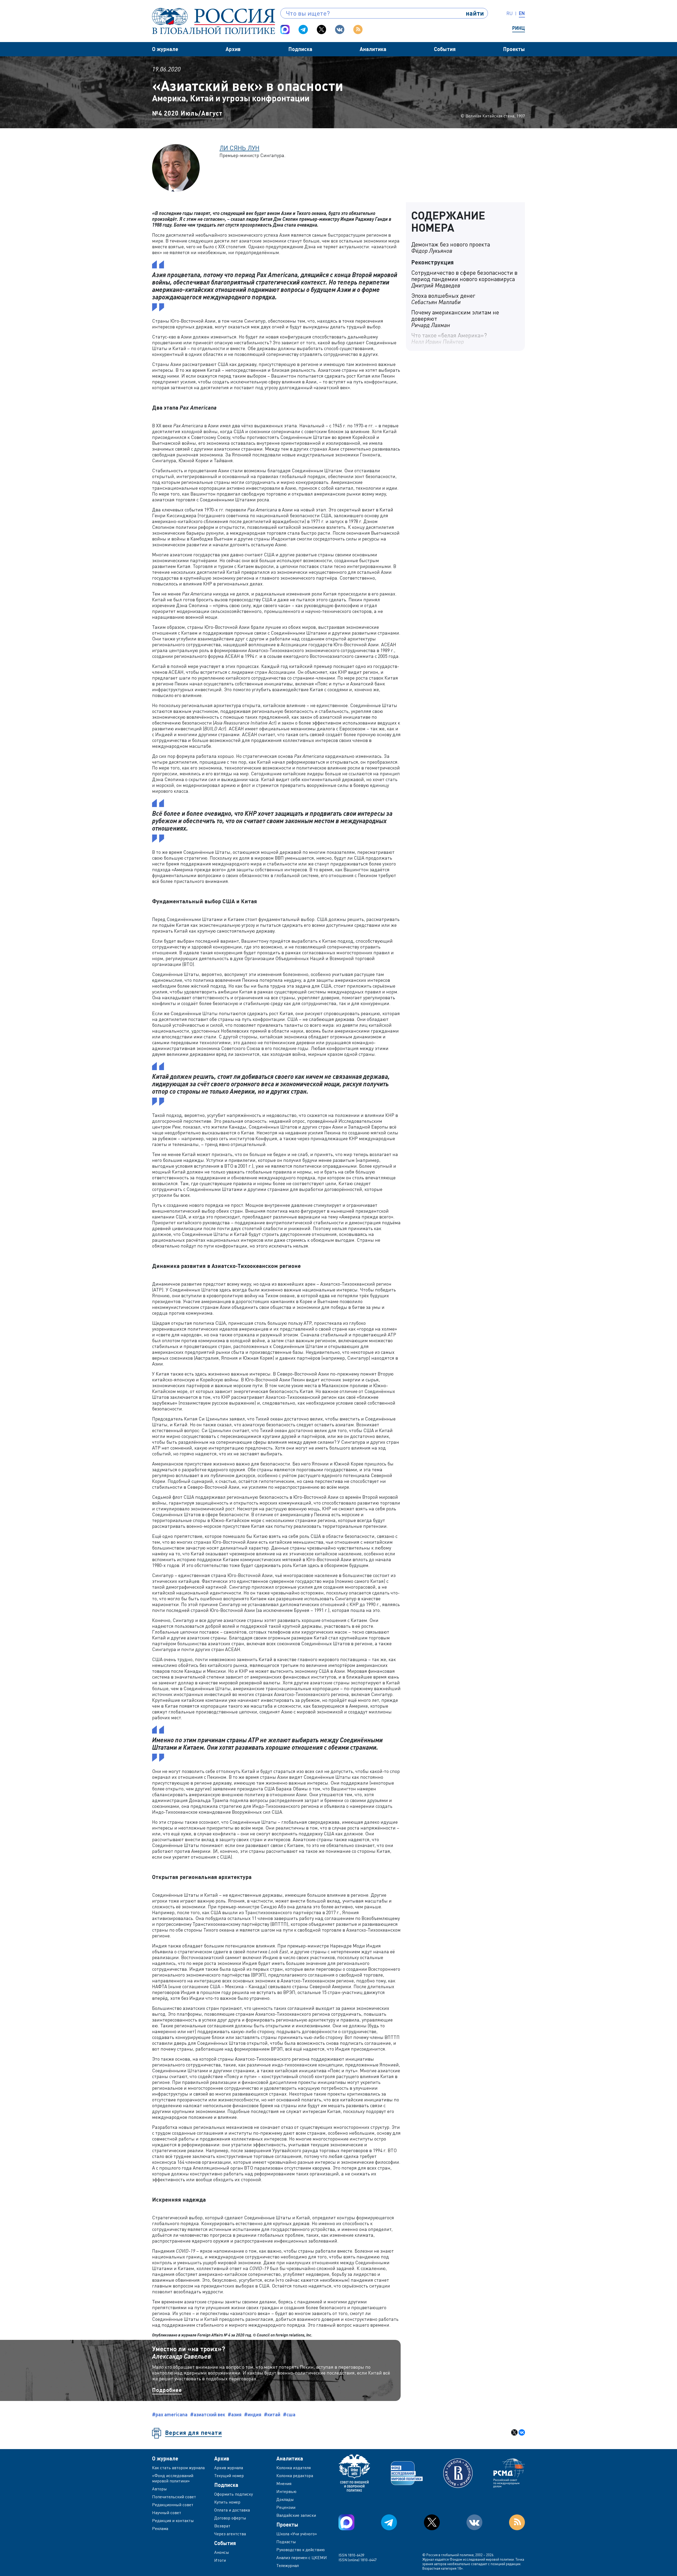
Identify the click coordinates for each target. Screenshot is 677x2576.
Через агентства (230, 2534)
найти (475, 13)
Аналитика (373, 49)
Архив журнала (229, 2468)
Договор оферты (230, 2518)
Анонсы (222, 2552)
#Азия (235, 2414)
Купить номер (227, 2502)
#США (289, 2414)
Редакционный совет (173, 2505)
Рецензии (286, 2507)
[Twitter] (321, 29)
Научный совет (167, 2513)
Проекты (514, 49)
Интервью (286, 2491)
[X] (514, 2432)
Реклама (160, 2528)
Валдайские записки (296, 2515)
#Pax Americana (170, 2414)
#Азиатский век (208, 2414)
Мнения (284, 2483)
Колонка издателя (294, 2468)
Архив (233, 49)
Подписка (300, 49)
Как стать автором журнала (178, 2468)
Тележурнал (288, 2565)
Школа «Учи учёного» (297, 2534)
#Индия (253, 2414)
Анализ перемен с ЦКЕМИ (302, 2557)
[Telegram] (303, 29)
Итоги (220, 2560)
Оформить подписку (234, 2494)
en (522, 13)
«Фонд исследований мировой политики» (173, 2478)
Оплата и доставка (232, 2510)
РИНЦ (519, 28)
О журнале (165, 49)
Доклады (285, 2499)
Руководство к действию (301, 2550)
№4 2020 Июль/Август (187, 113)
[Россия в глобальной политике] (214, 21)
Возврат (222, 2526)
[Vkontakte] (340, 29)
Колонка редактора (295, 2476)
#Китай (272, 2414)
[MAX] (285, 29)
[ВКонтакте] (522, 2432)
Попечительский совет (174, 2497)
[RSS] (358, 29)
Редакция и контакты (173, 2520)
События (445, 49)
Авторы (159, 2489)
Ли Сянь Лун (239, 148)
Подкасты (286, 2542)
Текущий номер (229, 2476)
